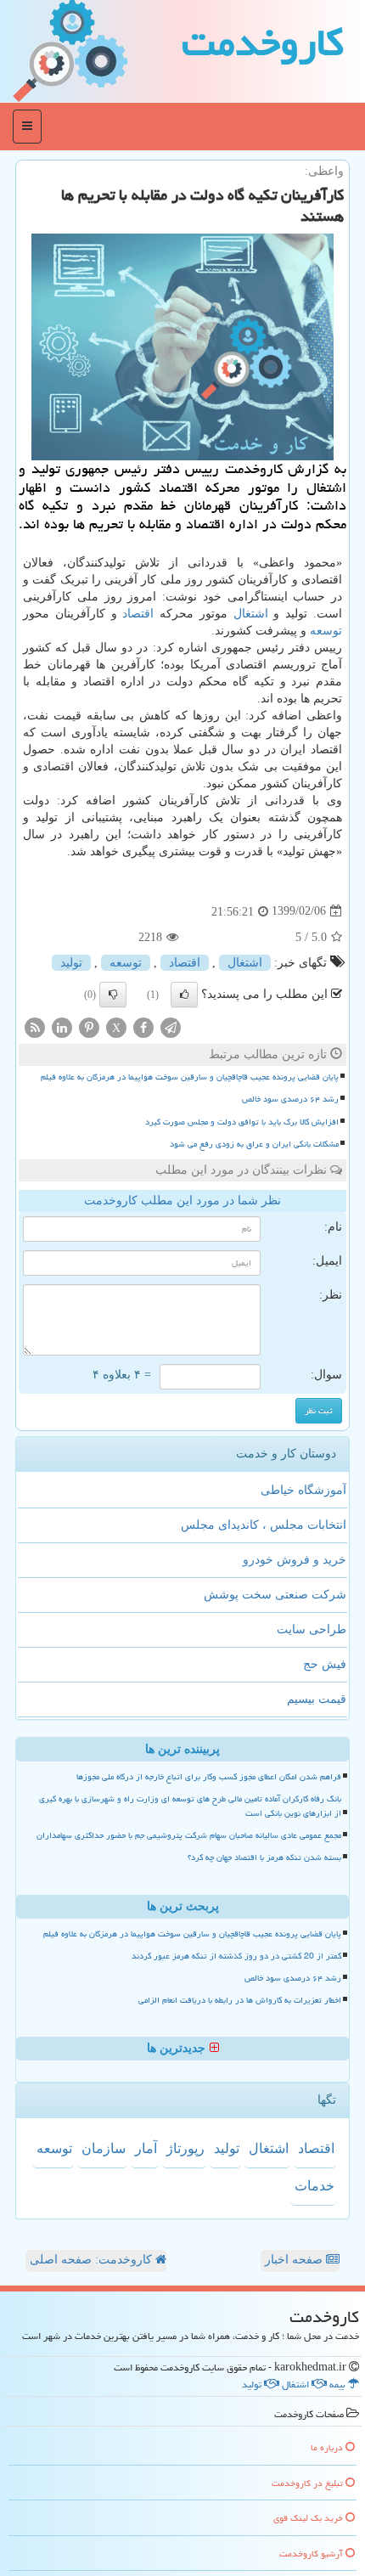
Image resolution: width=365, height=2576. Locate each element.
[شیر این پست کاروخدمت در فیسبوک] (143, 1026)
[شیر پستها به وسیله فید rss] (35, 1026)
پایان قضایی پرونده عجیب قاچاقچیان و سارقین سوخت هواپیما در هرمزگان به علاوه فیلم (190, 1077)
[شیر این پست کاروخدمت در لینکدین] (62, 1026)
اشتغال (251, 614)
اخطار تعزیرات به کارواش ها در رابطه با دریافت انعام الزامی (240, 2000)
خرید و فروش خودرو (295, 1560)
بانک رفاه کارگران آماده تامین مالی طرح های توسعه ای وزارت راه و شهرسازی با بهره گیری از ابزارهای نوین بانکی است (190, 1806)
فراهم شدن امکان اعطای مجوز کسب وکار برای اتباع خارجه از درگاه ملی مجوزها (209, 1777)
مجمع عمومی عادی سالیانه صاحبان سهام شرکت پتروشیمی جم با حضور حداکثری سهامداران (189, 1835)
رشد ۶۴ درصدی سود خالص (290, 1099)
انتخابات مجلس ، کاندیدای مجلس (264, 1525)
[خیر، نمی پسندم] (113, 995)
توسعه (326, 631)
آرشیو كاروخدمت (312, 2553)
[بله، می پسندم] (184, 995)
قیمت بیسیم (317, 1699)
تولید (71, 963)
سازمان (104, 2148)
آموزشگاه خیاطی (303, 1490)
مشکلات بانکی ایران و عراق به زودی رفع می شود (254, 1144)
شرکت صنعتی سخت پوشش (275, 1595)
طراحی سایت (312, 1629)
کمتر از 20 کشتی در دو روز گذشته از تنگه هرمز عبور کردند (236, 1956)
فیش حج (325, 1664)
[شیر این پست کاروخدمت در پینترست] (89, 1026)
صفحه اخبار (295, 2260)
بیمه (339, 2384)
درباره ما (328, 2447)
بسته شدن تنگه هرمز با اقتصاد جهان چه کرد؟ (264, 1857)
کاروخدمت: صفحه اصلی (93, 2260)
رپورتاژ (185, 2148)
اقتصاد (138, 614)
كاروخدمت (263, 42)
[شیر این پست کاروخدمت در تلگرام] (171, 1026)
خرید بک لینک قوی (309, 2518)
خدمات (314, 2186)
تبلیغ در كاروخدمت (309, 2483)
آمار (146, 2148)
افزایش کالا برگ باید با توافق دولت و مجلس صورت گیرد (242, 1122)
